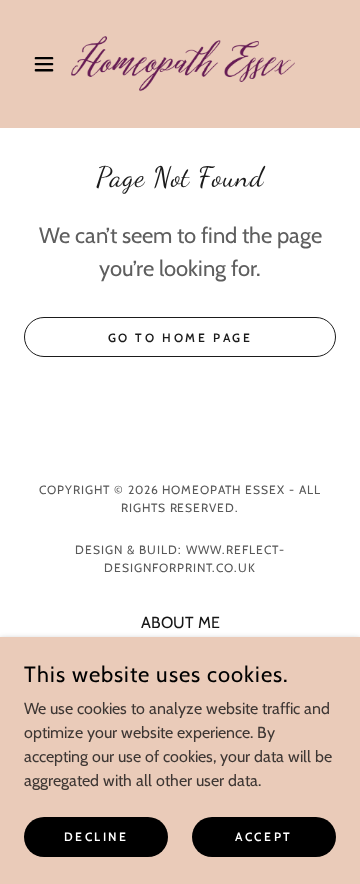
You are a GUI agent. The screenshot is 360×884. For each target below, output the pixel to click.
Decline (96, 836)
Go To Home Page (180, 337)
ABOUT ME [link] (180, 622)
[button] (47, 64)
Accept (263, 836)
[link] (180, 64)
